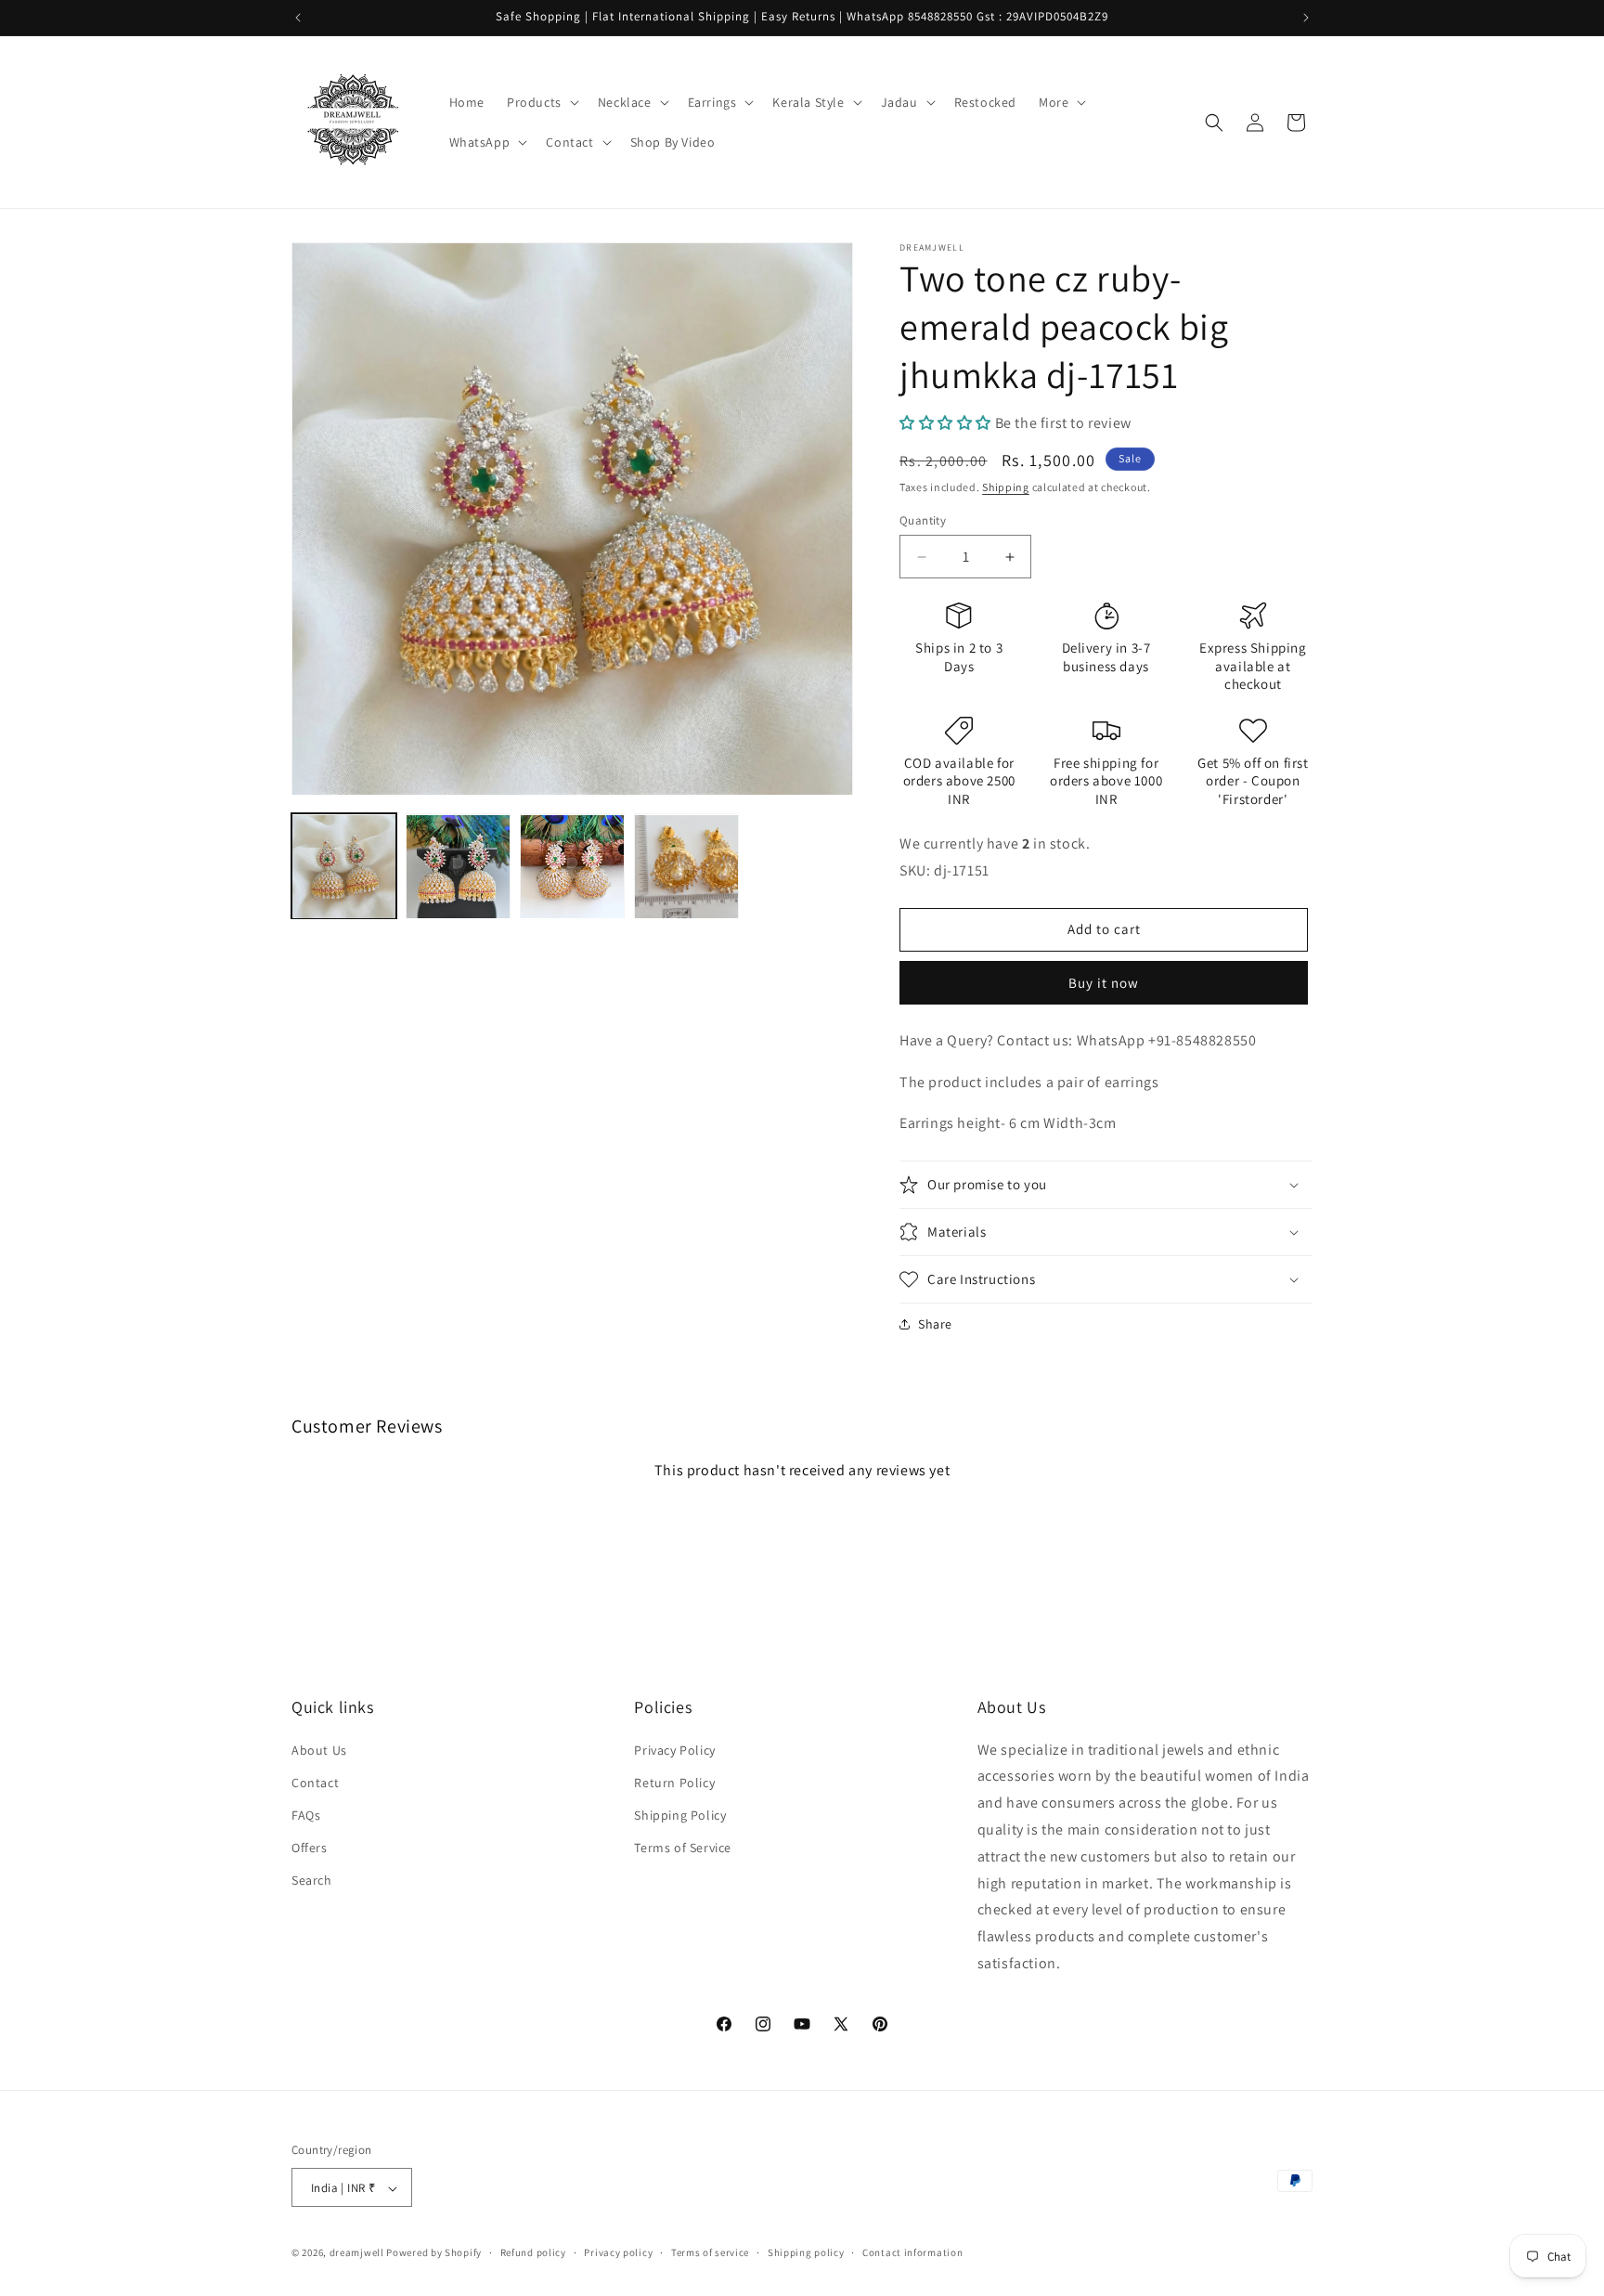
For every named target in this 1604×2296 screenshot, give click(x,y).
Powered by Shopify (434, 2253)
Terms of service (710, 2252)
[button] (541, 102)
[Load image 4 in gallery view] (686, 867)
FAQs (306, 1814)
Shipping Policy (680, 1814)
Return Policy (674, 1782)
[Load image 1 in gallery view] (344, 867)
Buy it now (1104, 983)
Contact (315, 1782)
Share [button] (935, 1324)
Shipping (1006, 487)
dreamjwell (357, 2253)
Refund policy (533, 2252)
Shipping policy (806, 2252)
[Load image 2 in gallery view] (458, 867)
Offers (310, 1848)
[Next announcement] (1306, 18)
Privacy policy (618, 2252)
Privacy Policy (674, 1749)
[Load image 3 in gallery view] (572, 867)
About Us (319, 1749)
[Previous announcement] (298, 18)
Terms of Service (683, 1848)
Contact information (912, 2252)
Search (312, 1880)
